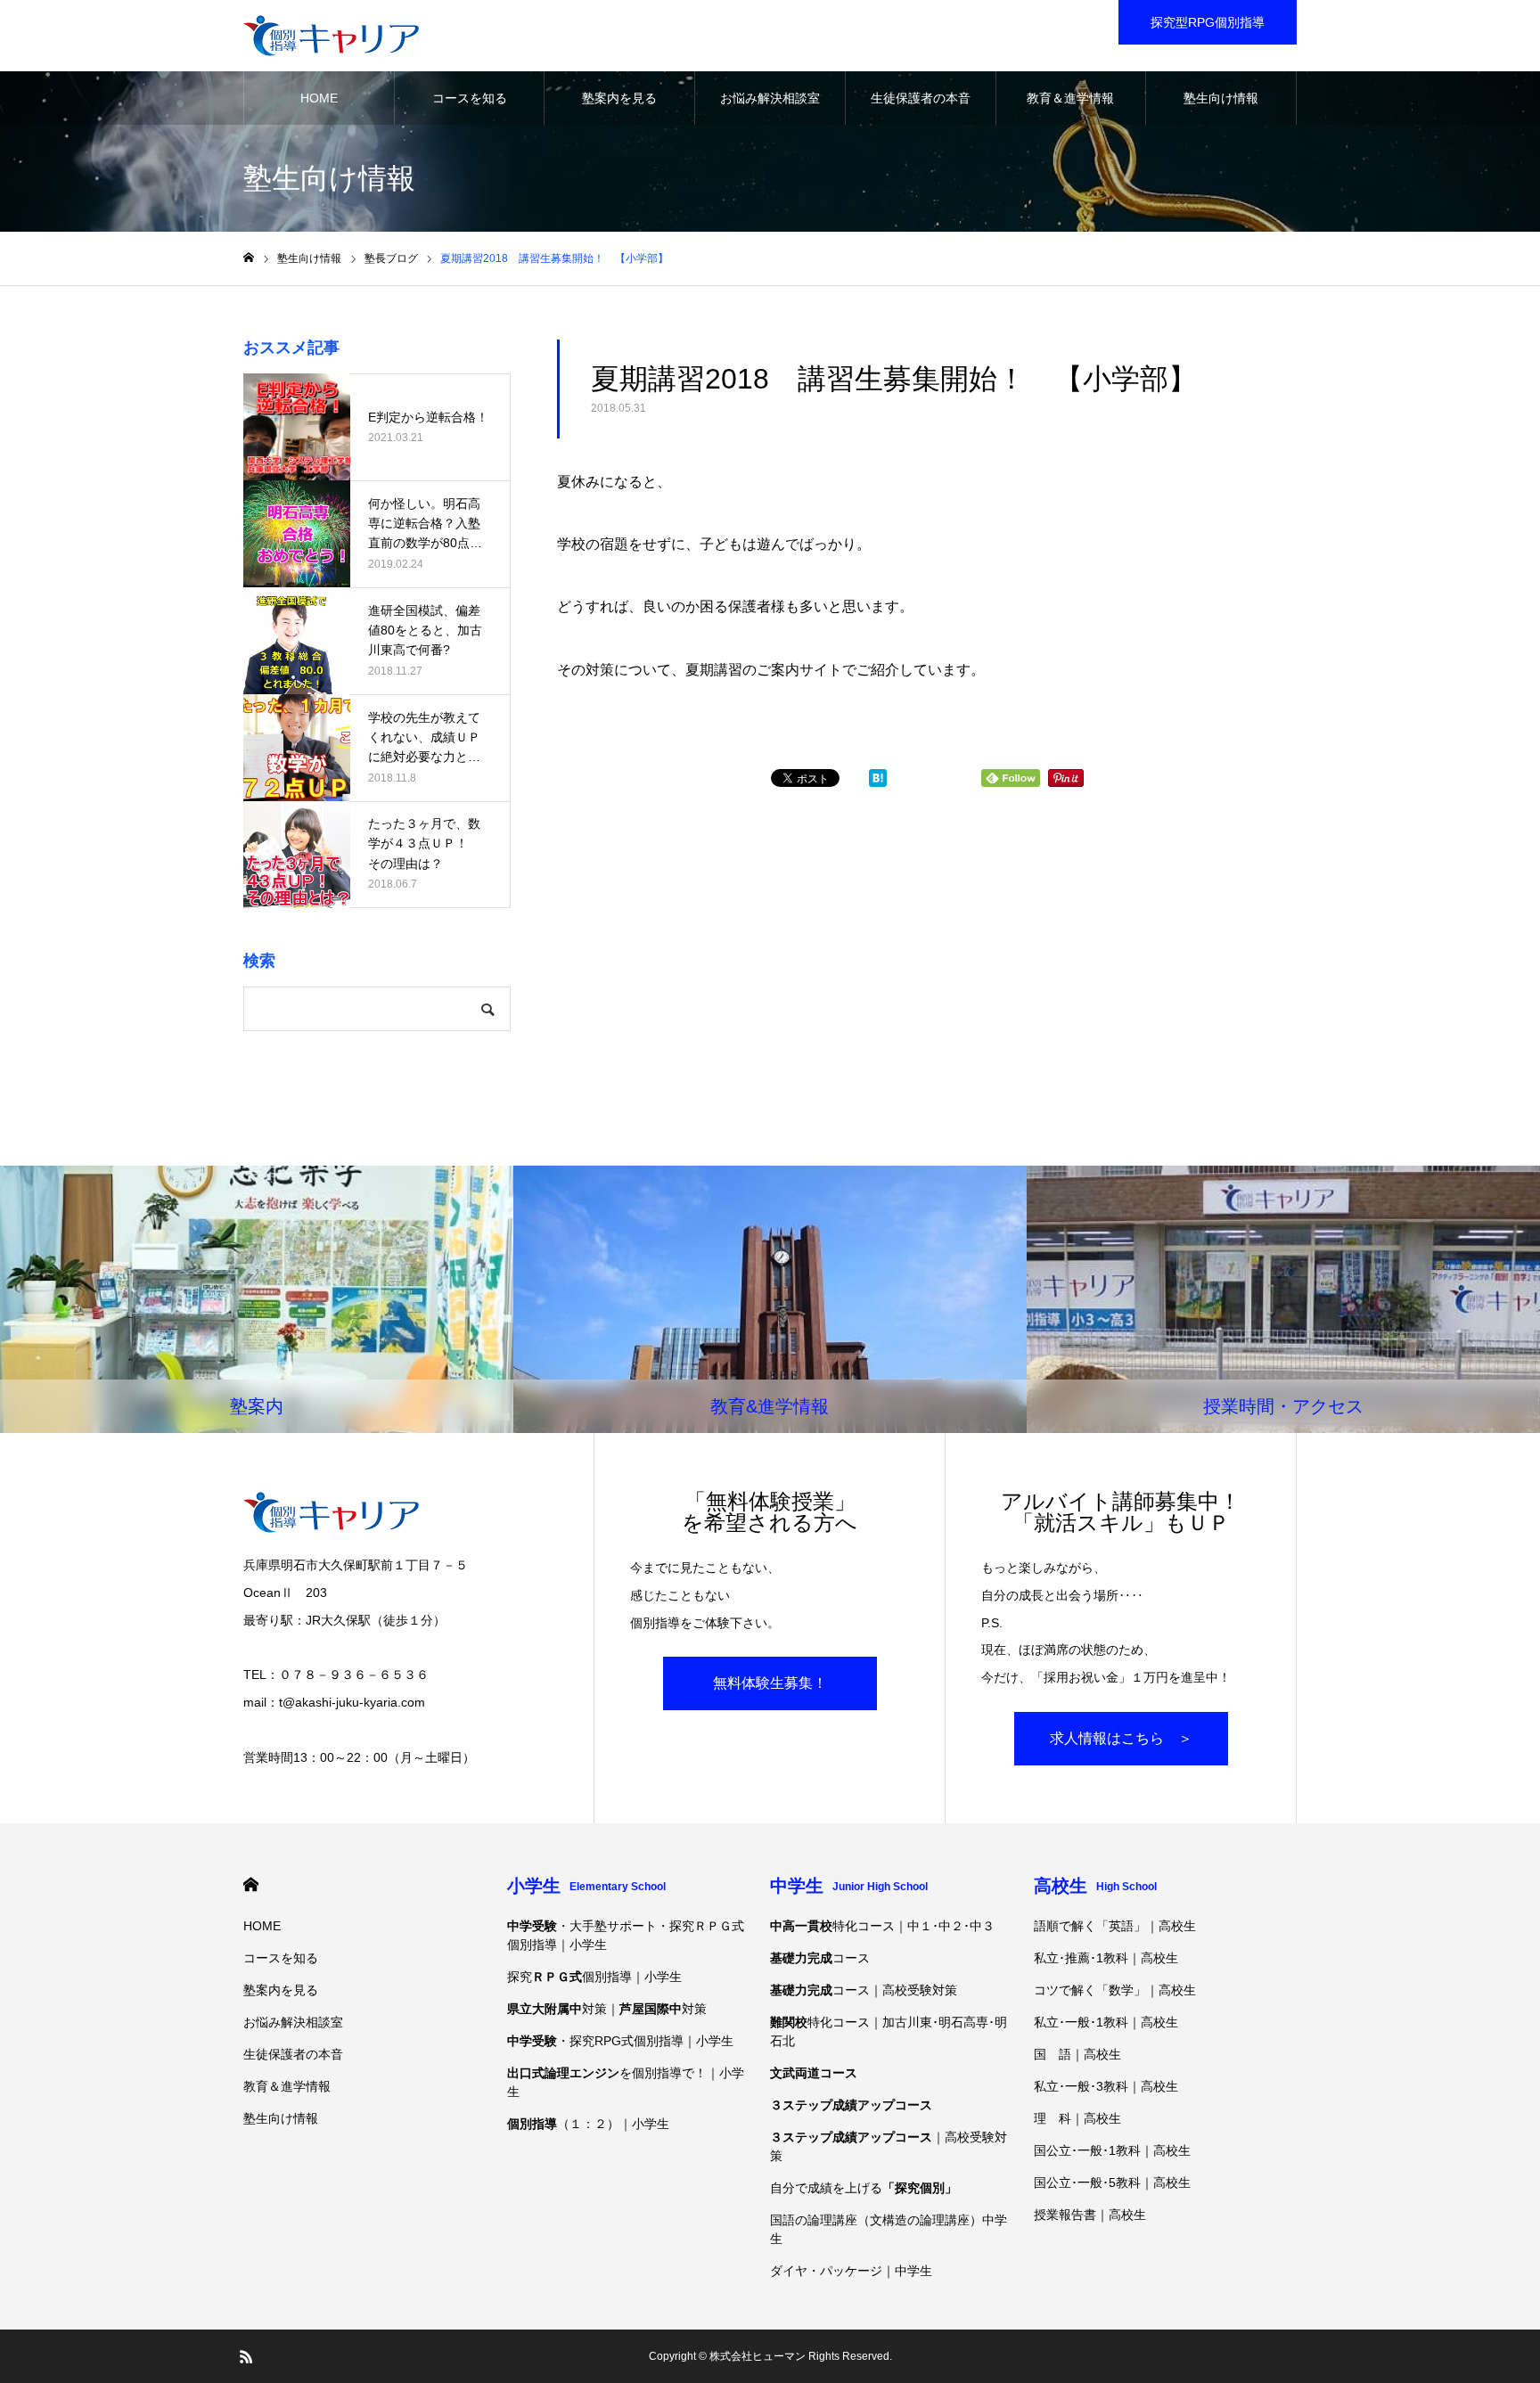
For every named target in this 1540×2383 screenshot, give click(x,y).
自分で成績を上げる (864, 2188)
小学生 (586, 1886)
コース (820, 1958)
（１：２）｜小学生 (588, 2124)
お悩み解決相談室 (770, 98)
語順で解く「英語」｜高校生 (1115, 1926)
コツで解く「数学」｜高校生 (1115, 1990)
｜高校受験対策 (889, 2146)
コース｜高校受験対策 (864, 1990)
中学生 (849, 1886)
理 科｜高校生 (1077, 2118)
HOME (319, 98)
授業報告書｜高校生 (1090, 2215)
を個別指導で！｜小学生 (626, 2082)
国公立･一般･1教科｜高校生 (1112, 2150)
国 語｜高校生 (1077, 2054)
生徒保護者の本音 (921, 98)
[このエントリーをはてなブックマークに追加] (878, 782)
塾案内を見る (619, 98)
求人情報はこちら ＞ (1121, 1738)
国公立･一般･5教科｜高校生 (1112, 2182)
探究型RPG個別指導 (1208, 22)
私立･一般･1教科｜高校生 (1106, 2022)
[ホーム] (249, 258)
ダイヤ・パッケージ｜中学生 (851, 2271)
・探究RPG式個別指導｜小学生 (620, 2041)
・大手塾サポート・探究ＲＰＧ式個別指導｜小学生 (626, 1935)
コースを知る (470, 98)
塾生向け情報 (1221, 98)
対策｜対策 (607, 2009)
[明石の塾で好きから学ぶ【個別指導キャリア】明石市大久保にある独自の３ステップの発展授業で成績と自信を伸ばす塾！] (331, 36)
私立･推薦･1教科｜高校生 (1106, 1958)
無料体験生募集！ (770, 1683)
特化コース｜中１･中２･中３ (882, 1926)
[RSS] (246, 2356)
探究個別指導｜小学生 (594, 1977)
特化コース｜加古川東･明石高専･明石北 (889, 2031)
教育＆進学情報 (1070, 98)
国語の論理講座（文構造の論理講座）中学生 (889, 2229)
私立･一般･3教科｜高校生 (1106, 2086)
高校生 (1095, 1886)
